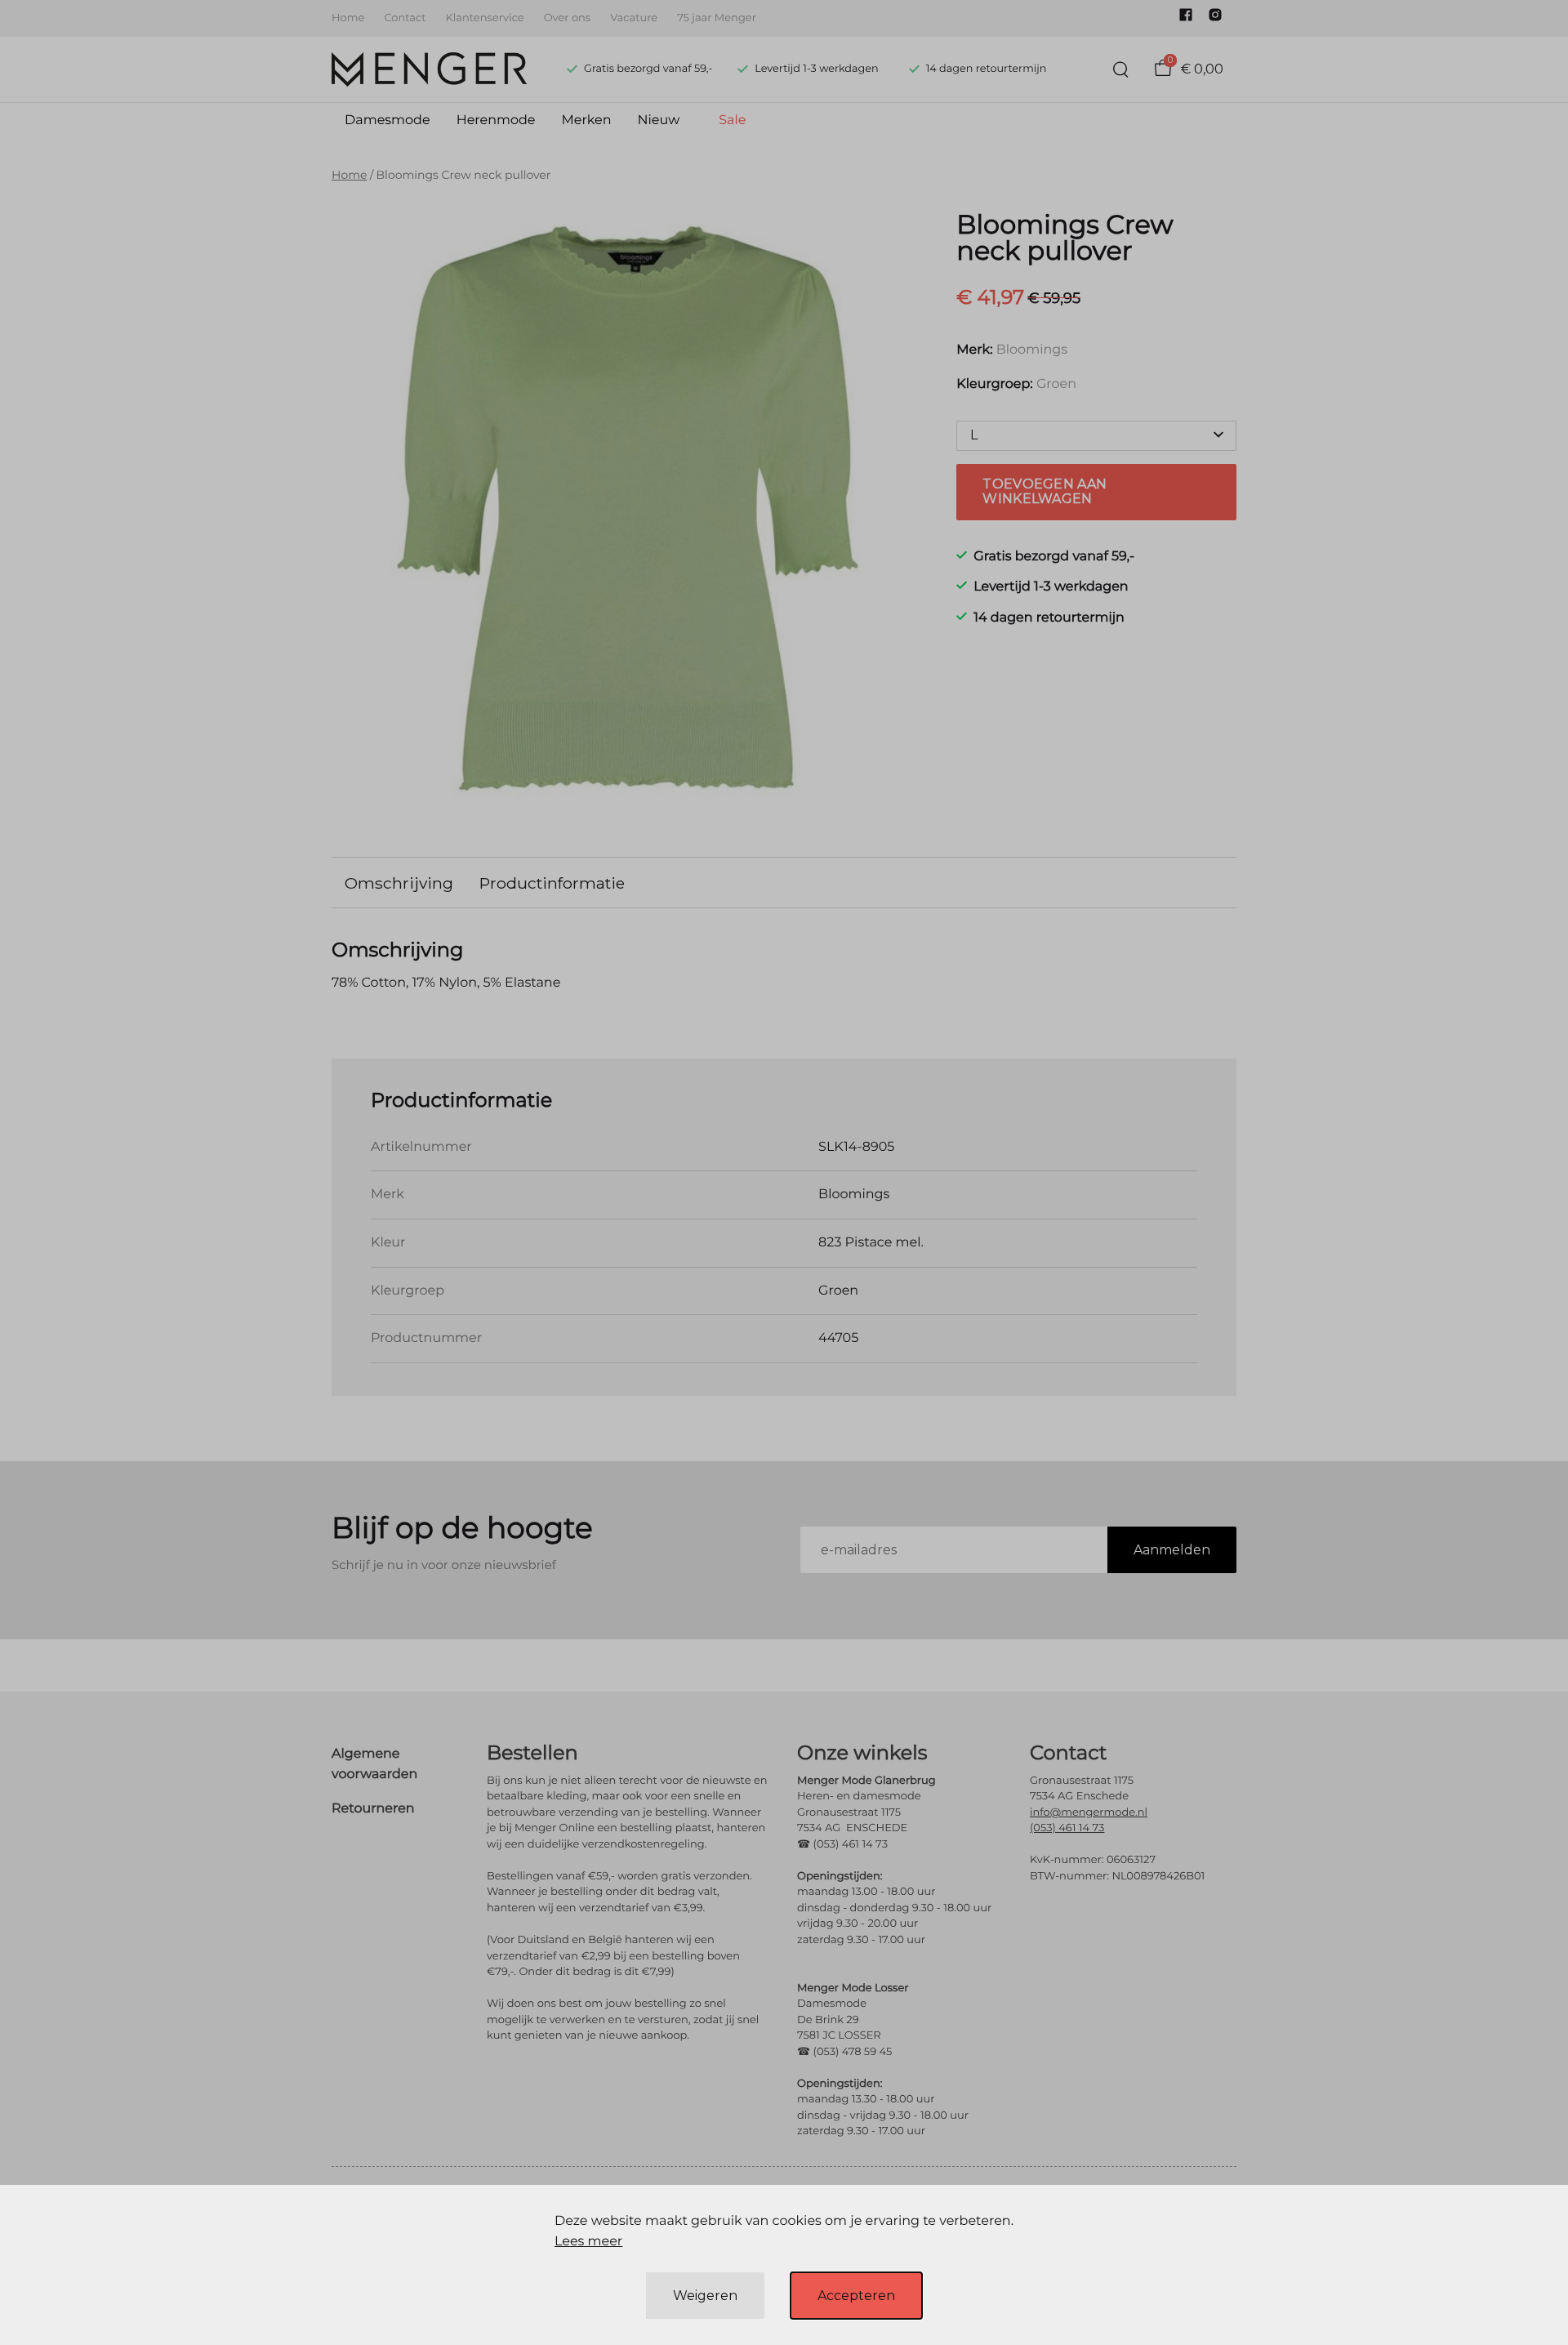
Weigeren (705, 2296)
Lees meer (588, 2242)
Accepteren (856, 2296)
